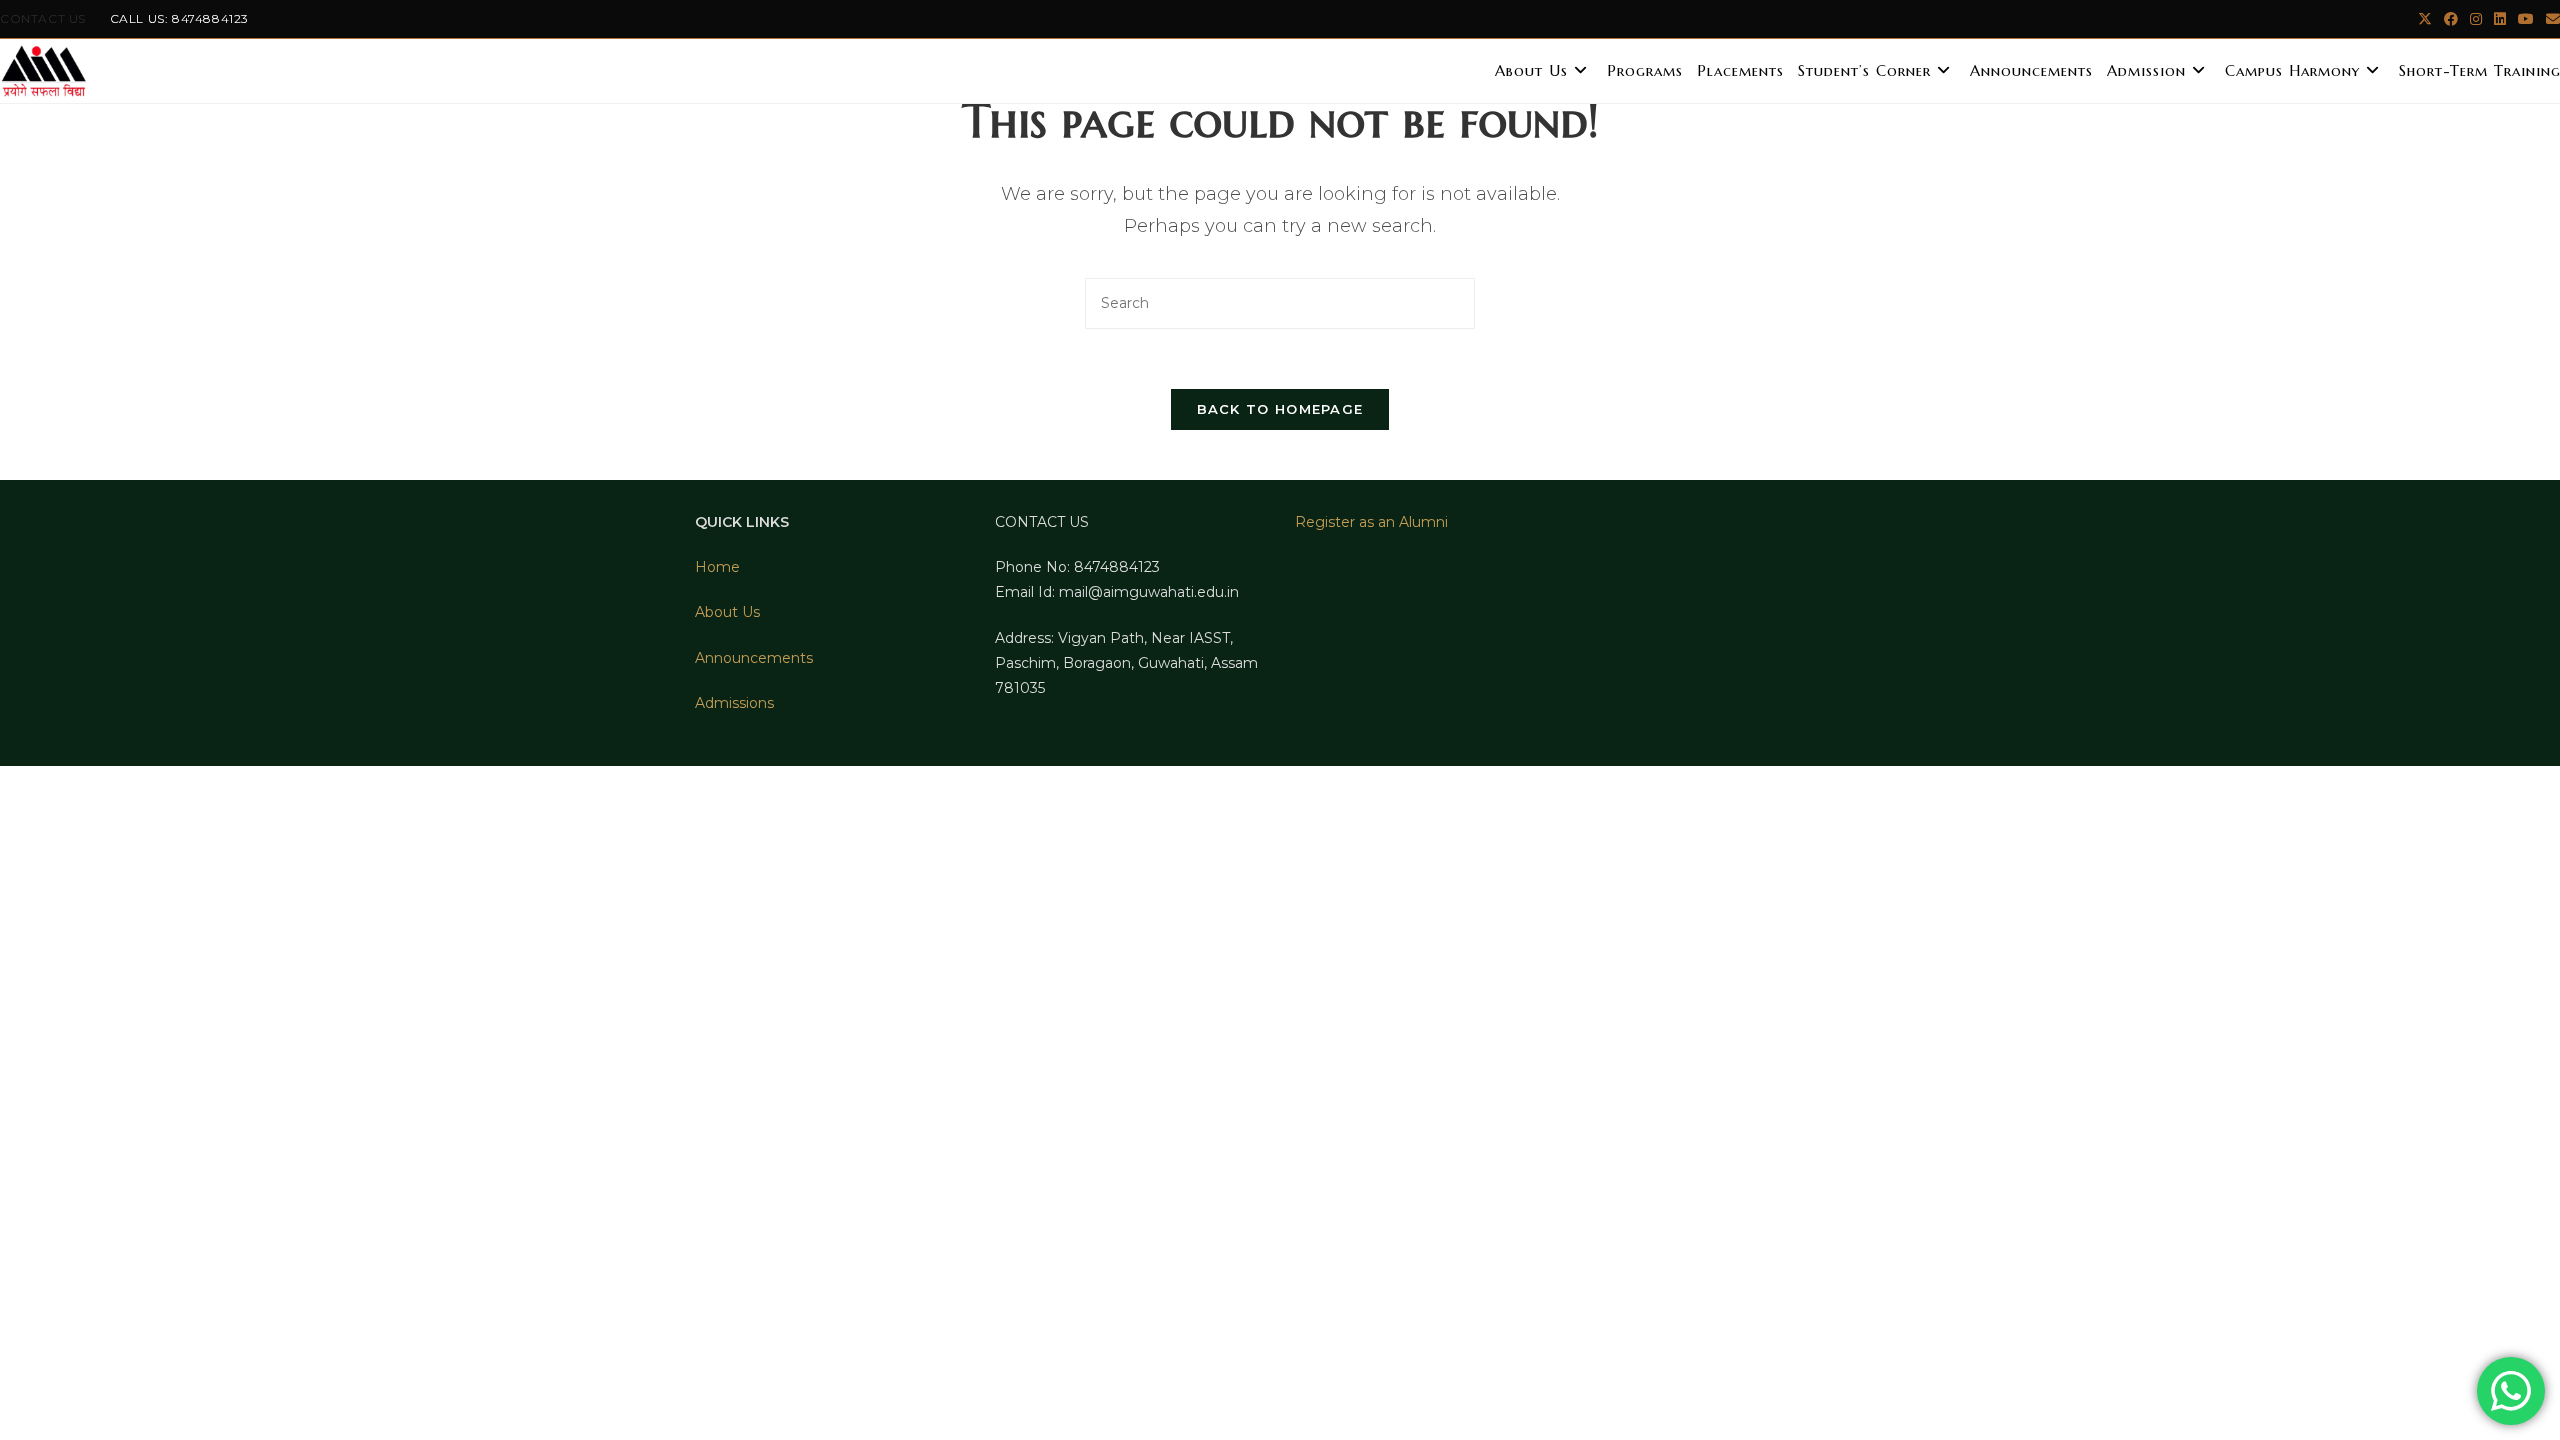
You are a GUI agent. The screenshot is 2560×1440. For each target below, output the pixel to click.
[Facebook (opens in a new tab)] (2451, 19)
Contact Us (43, 18)
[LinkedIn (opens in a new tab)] (2500, 19)
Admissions (734, 703)
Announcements (754, 658)
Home (717, 567)
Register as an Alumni (1371, 522)
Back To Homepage (1280, 409)
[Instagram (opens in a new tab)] (2476, 19)
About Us (727, 612)
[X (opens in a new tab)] (2425, 19)
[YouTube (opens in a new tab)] (2526, 19)
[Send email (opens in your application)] (2550, 19)
